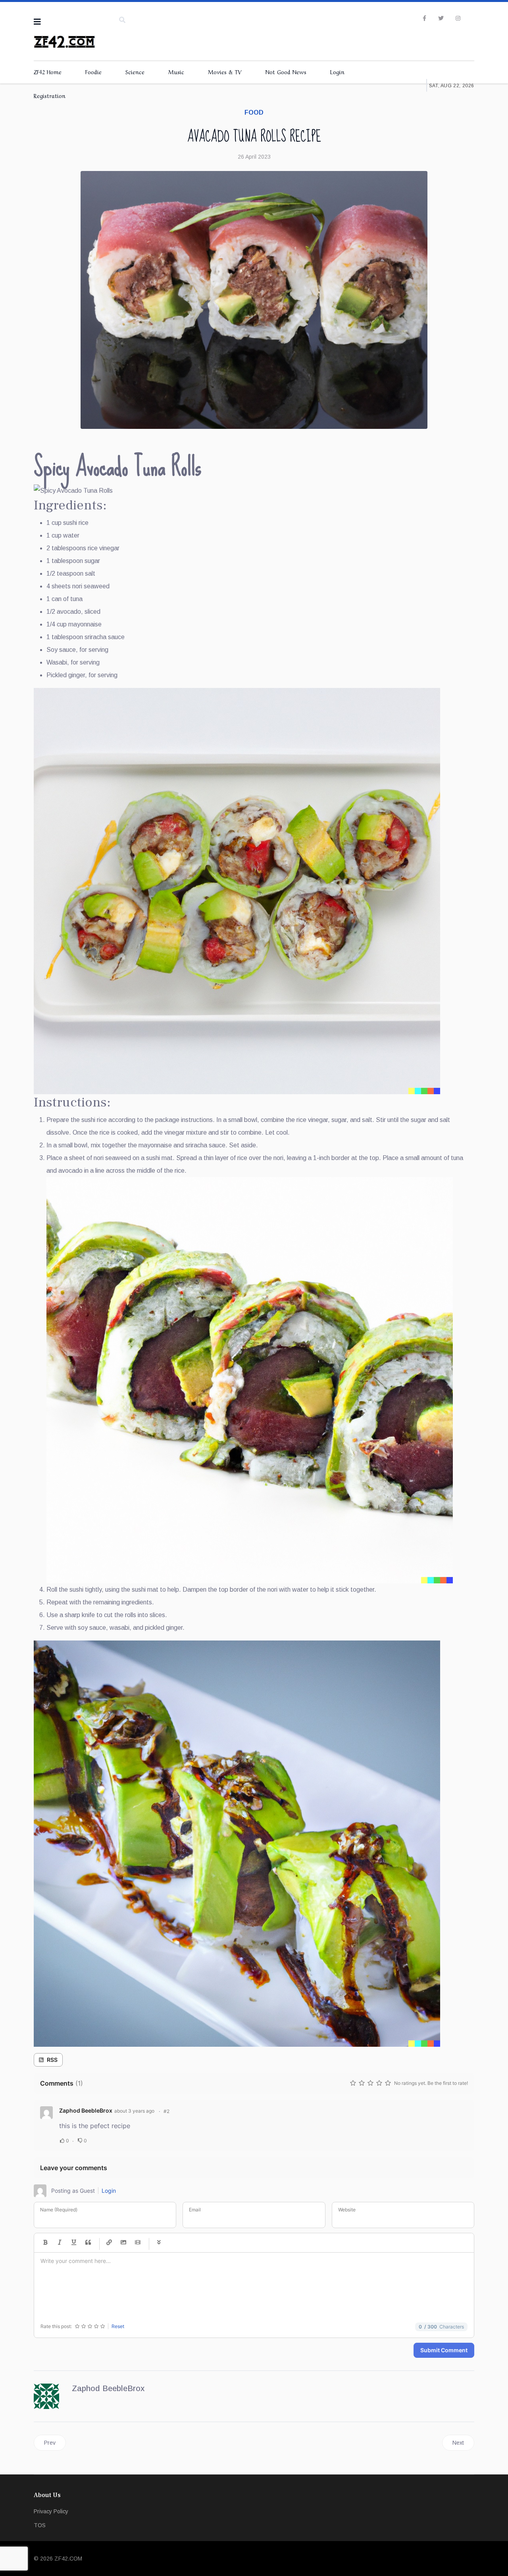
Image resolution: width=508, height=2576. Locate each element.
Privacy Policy (51, 2511)
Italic (60, 2243)
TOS (40, 2525)
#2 (166, 2111)
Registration (50, 95)
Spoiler (159, 2243)
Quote (88, 2243)
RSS (52, 2060)
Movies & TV (225, 71)
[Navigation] (37, 22)
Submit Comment (444, 2350)
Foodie (93, 71)
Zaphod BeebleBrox (86, 2110)
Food (254, 112)
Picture (123, 2243)
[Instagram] (458, 18)
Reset (118, 2326)
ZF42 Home (48, 71)
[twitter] (441, 18)
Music (176, 71)
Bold (45, 2243)
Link (109, 2243)
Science (135, 71)
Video (138, 2243)
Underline (74, 2243)
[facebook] (424, 18)
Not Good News (286, 71)
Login (337, 71)
